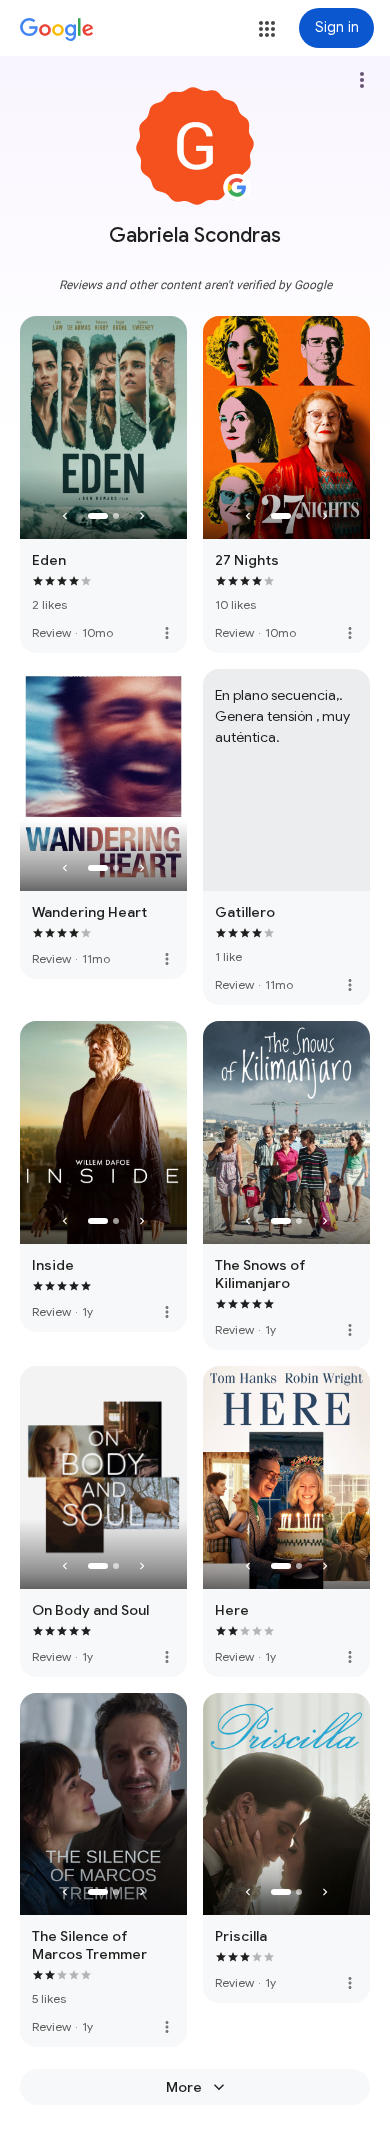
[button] (267, 29)
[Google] (57, 30)
